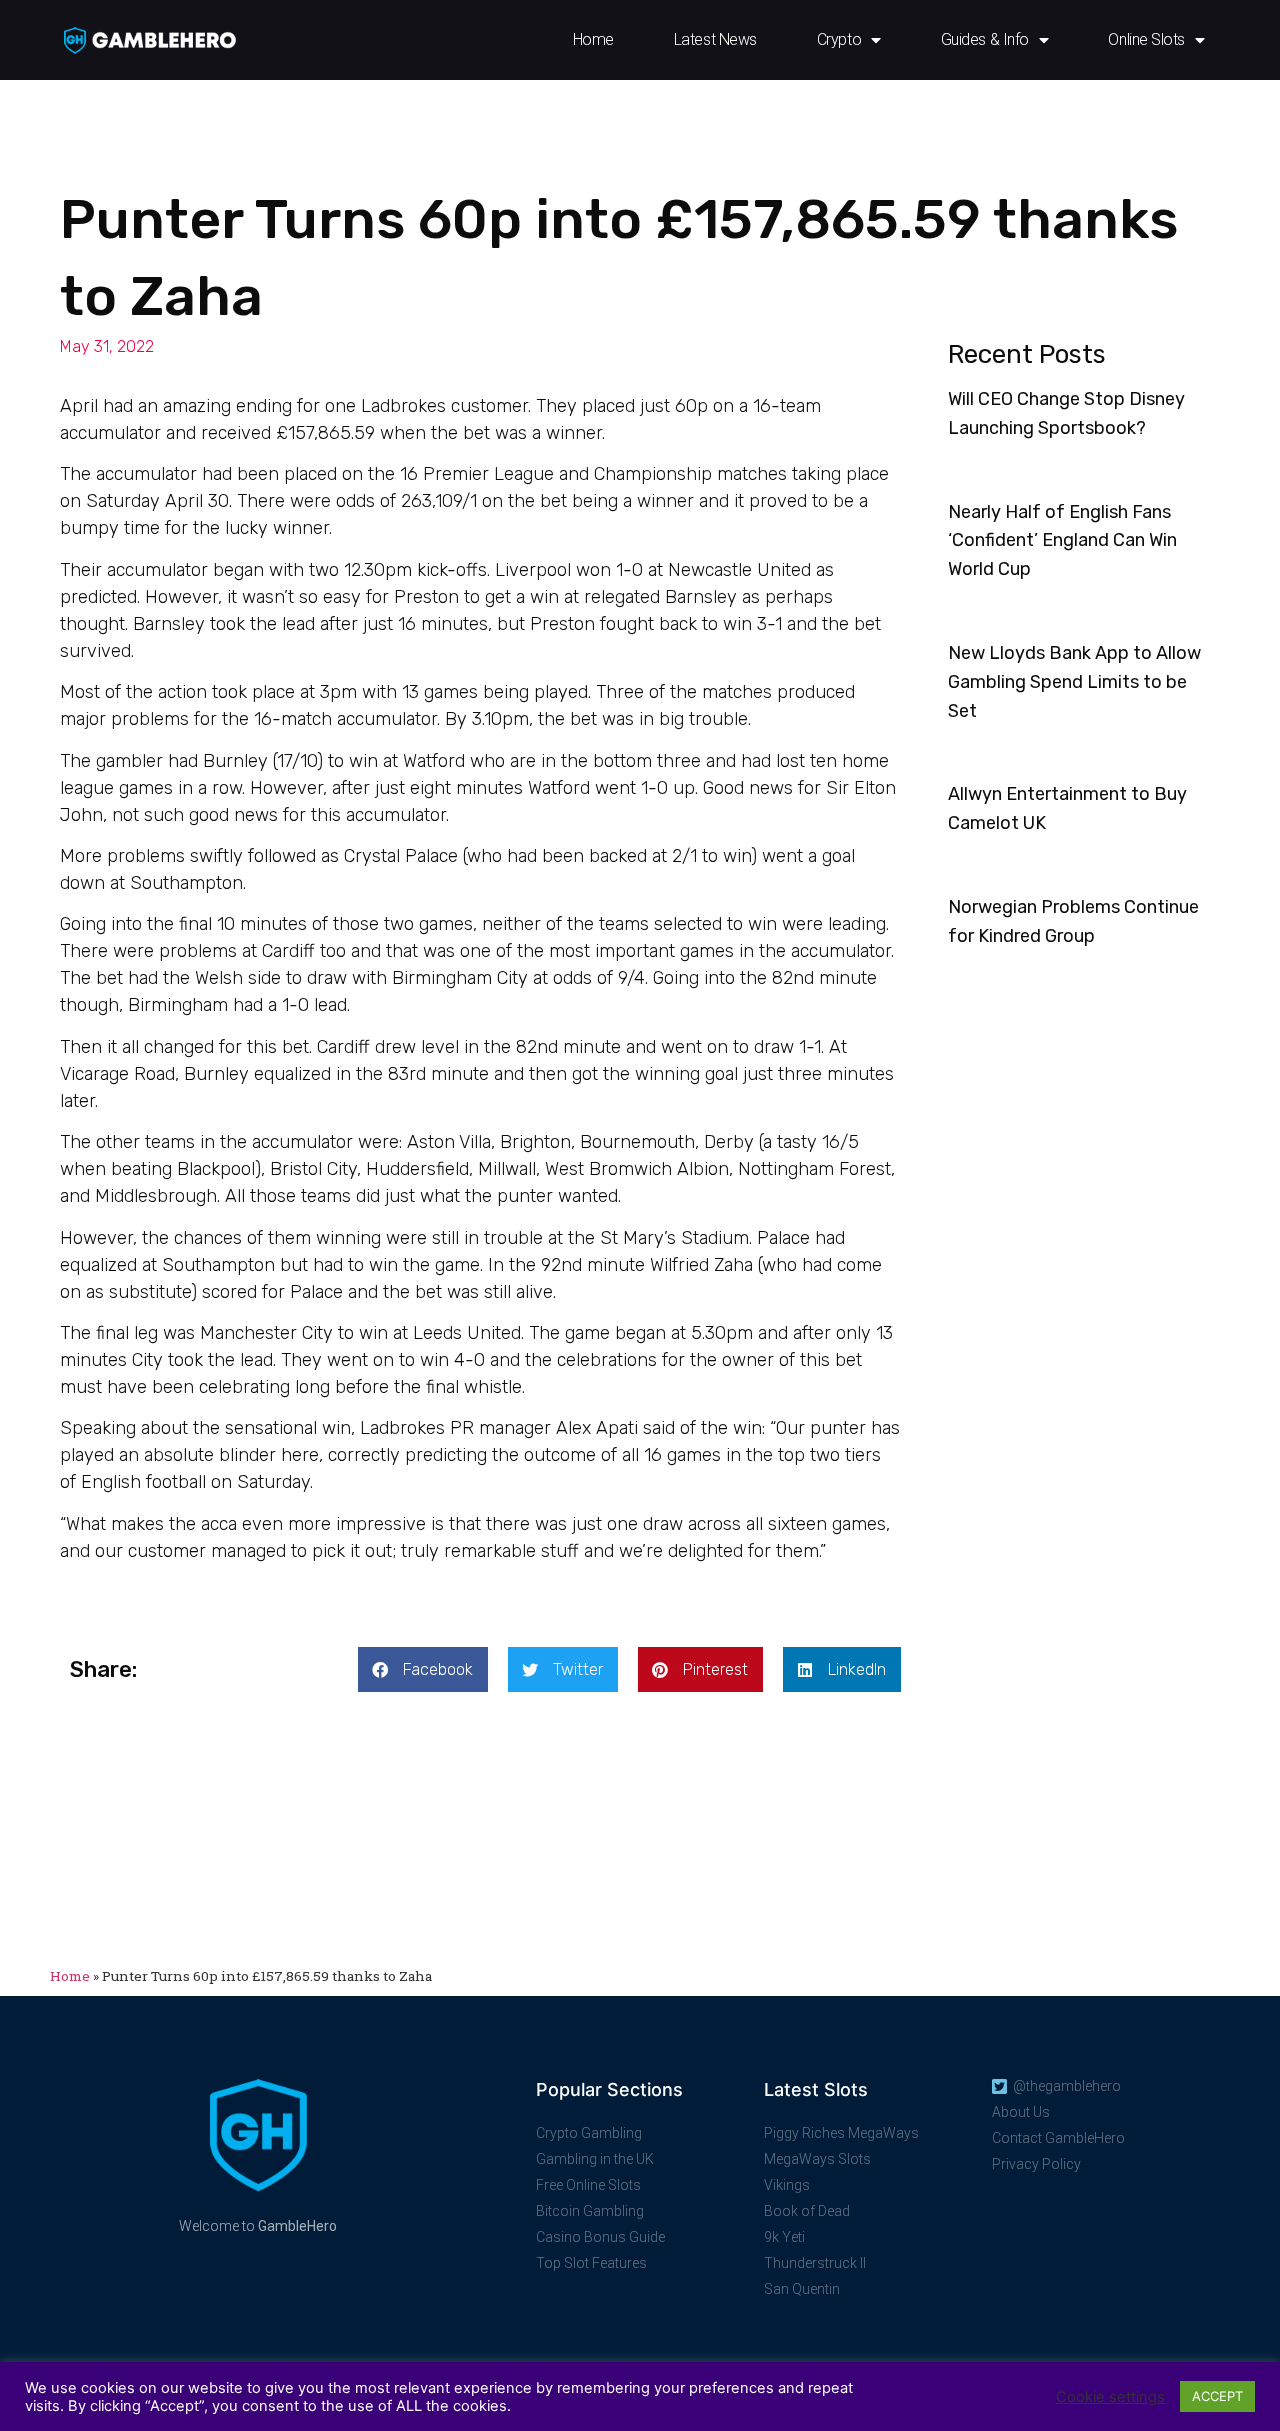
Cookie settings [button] (1110, 2397)
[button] (423, 1669)
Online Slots (1146, 39)
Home (593, 39)
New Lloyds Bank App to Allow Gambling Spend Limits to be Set (1074, 682)
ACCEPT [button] (1217, 2396)
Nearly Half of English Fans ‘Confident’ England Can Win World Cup (1062, 541)
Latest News (715, 39)
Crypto (839, 39)
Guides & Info (985, 39)
